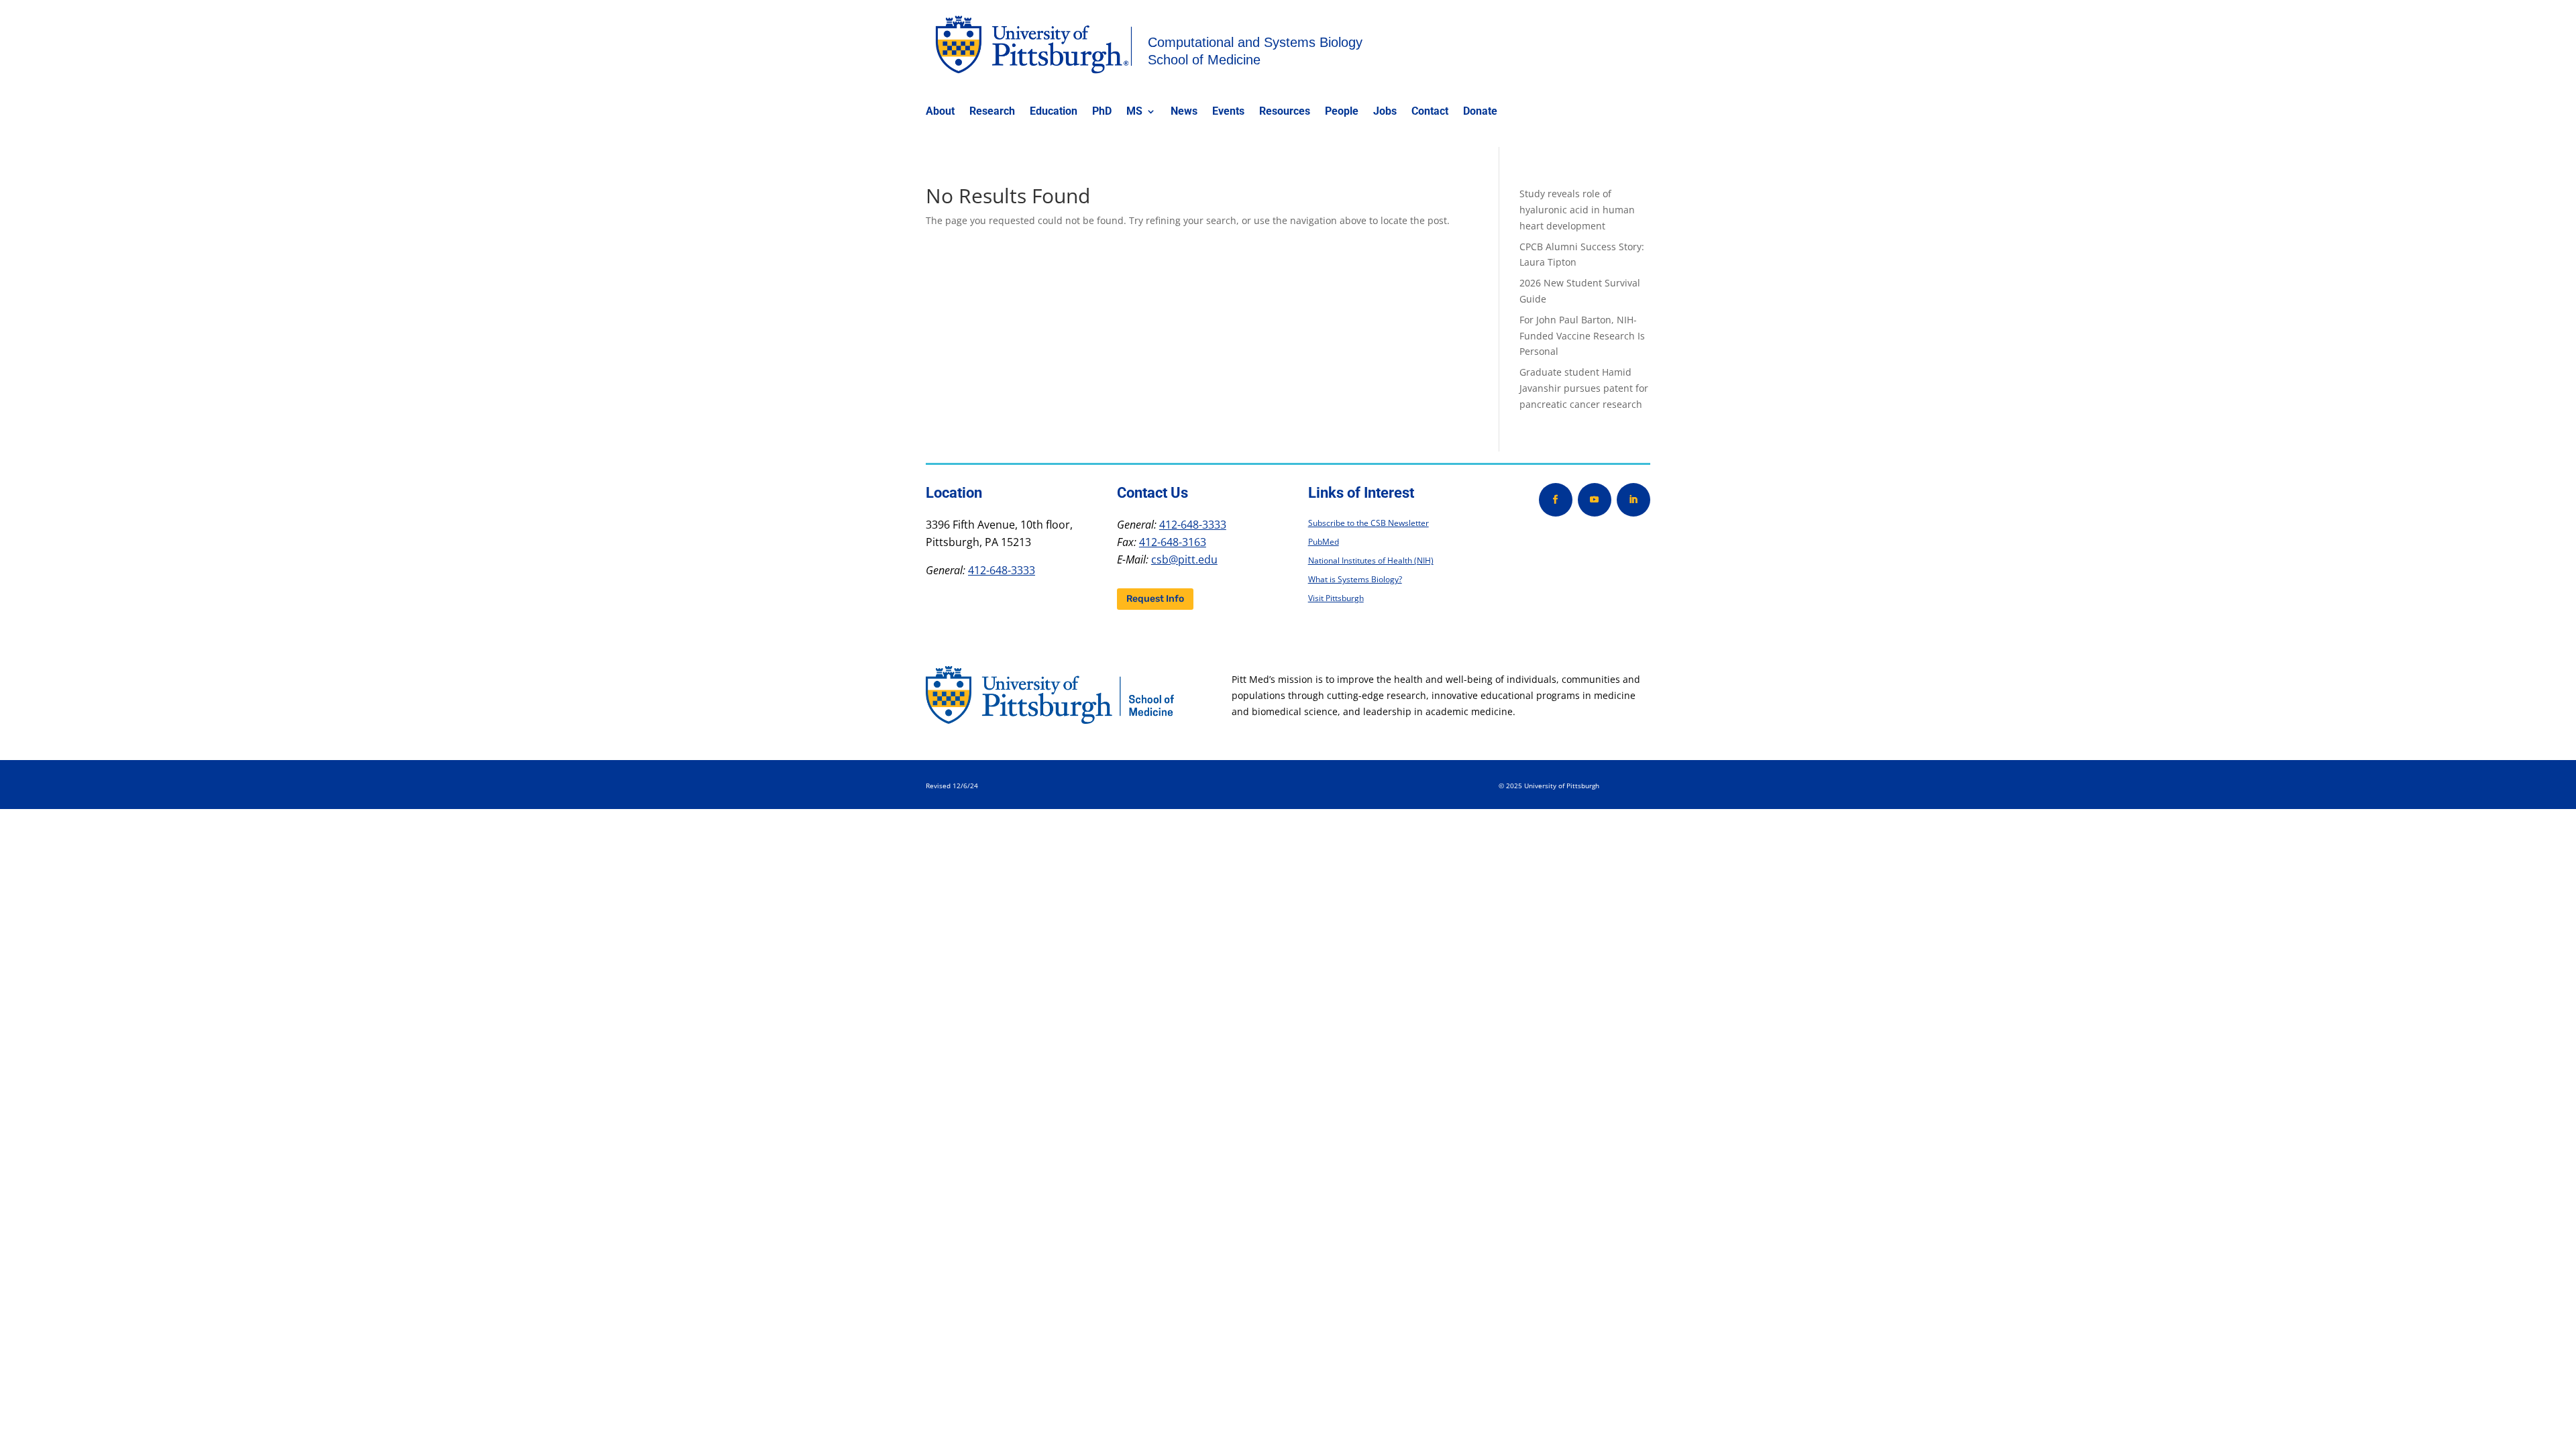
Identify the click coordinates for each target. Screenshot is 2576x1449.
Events (1228, 112)
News (1184, 112)
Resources (1285, 112)
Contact (1430, 112)
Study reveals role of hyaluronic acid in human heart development (1577, 210)
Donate (1480, 112)
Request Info (1155, 599)
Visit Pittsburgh (1336, 598)
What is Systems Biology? (1355, 579)
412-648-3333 (1002, 570)
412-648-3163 (1173, 542)
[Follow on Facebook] (1556, 500)
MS (1134, 112)
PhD (1102, 112)
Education (1054, 112)
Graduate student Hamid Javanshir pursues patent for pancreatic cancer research (1584, 388)
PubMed (1324, 542)
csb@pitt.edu (1184, 559)
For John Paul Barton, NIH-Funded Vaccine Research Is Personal (1582, 336)
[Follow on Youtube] (1595, 500)
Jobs (1385, 112)
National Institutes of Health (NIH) (1371, 560)
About (940, 112)
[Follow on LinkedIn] (1633, 500)
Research (992, 112)
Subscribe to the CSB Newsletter (1368, 523)
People (1342, 112)
